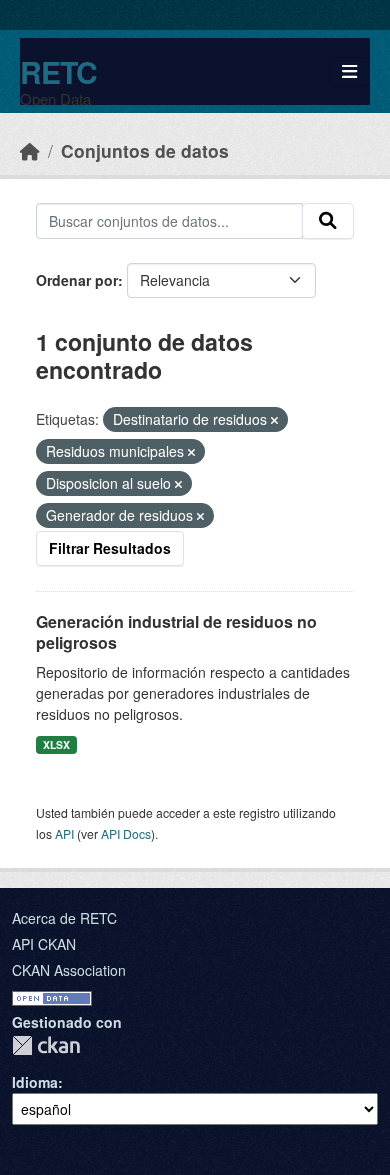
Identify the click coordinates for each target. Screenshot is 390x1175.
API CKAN (44, 944)
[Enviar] (328, 221)
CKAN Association (69, 970)
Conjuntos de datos (145, 150)
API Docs (126, 833)
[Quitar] (274, 420)
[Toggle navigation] (349, 71)
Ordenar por (77, 280)
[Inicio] (30, 150)
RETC (58, 71)
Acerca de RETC (64, 918)
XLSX (56, 744)
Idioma (35, 1082)
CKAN (46, 1045)
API (64, 833)
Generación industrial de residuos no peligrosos (176, 632)
